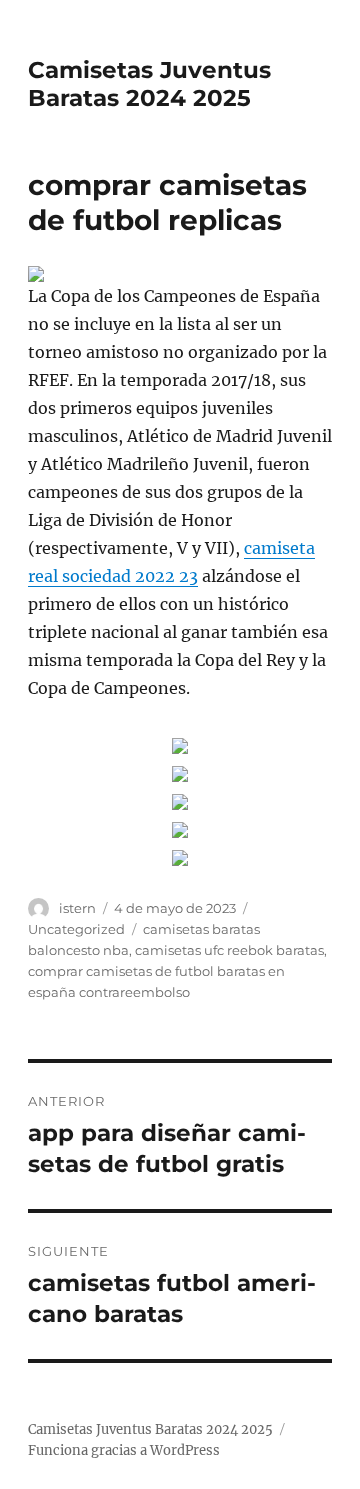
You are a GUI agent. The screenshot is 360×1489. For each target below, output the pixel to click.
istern (77, 908)
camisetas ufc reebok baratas (229, 950)
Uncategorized (76, 929)
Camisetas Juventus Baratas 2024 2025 (149, 84)
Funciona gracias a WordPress (124, 1450)
